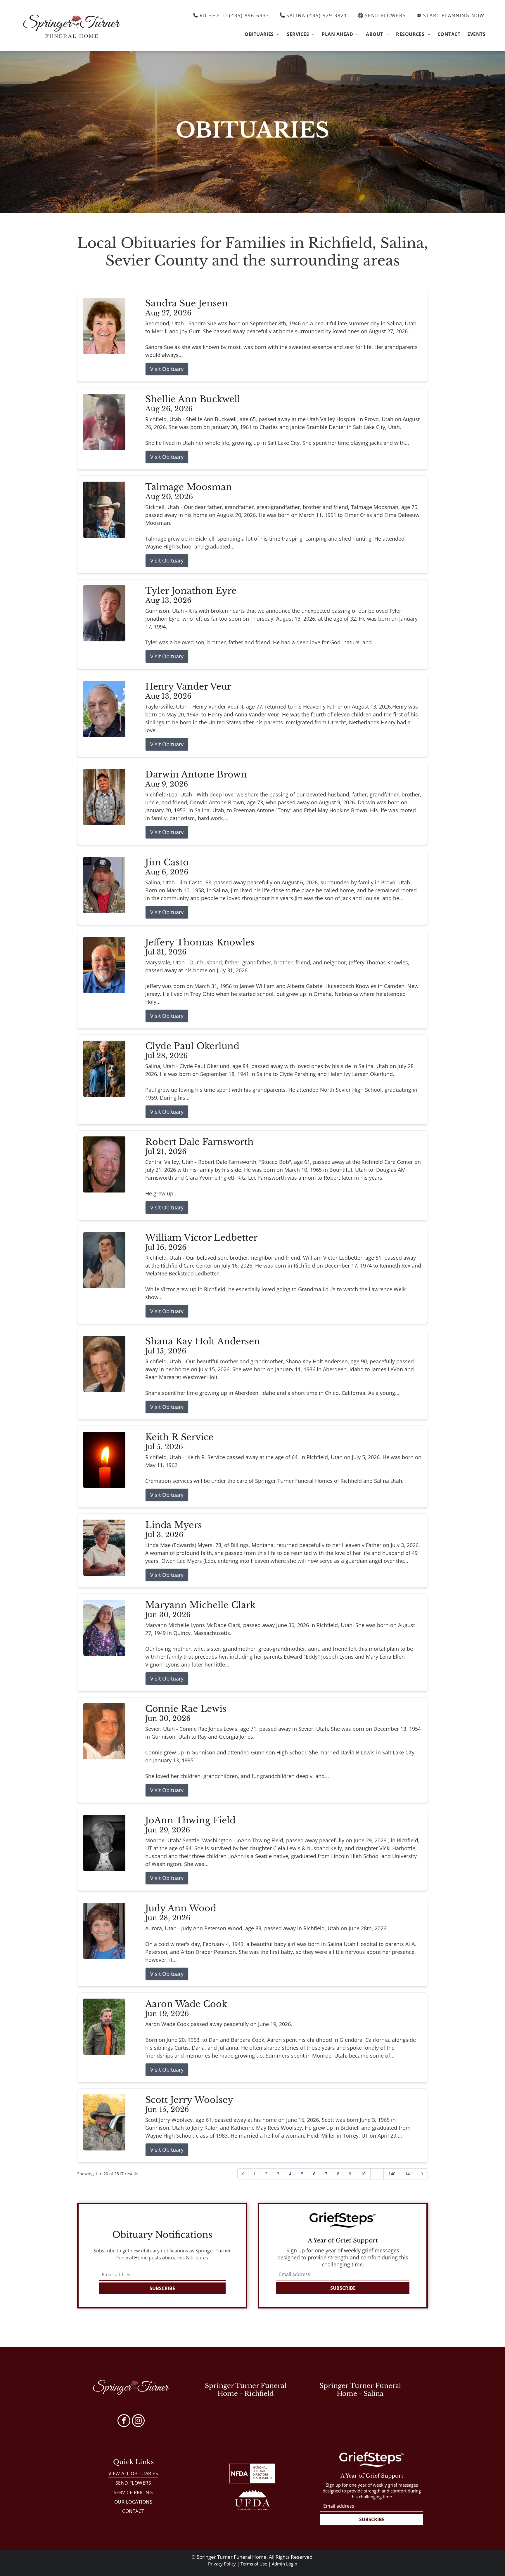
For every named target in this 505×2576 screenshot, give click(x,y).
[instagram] (138, 2421)
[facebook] (124, 2421)
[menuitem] (262, 34)
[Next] (422, 2174)
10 (363, 2174)
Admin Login (285, 2564)
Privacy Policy (222, 2564)
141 (409, 2174)
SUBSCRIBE (162, 2288)
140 (392, 2174)
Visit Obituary (167, 369)
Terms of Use (254, 2564)
